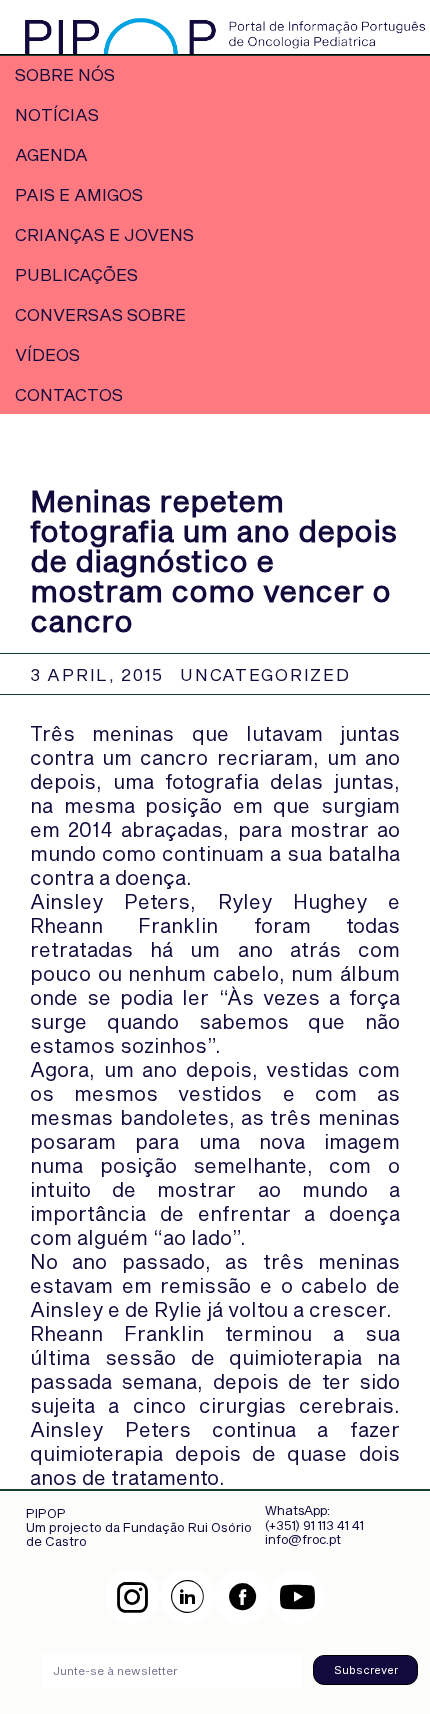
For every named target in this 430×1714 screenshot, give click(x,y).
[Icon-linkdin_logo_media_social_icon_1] (187, 1596)
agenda (51, 154)
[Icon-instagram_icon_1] (132, 1596)
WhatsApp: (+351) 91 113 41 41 (314, 1517)
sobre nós (65, 74)
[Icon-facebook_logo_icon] (242, 1596)
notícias (57, 114)
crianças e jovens (104, 234)
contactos (69, 394)
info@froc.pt (303, 1539)
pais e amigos (79, 194)
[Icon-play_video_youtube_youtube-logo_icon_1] (297, 1596)
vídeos (47, 354)
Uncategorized (265, 674)
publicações (76, 274)
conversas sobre (100, 314)
